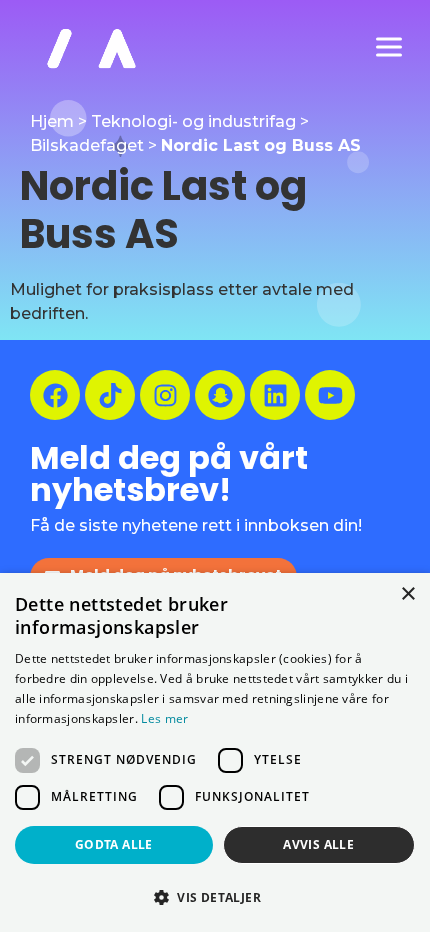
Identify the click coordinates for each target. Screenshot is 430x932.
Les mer (164, 718)
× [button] (407, 594)
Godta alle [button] (114, 844)
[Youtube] (330, 395)
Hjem (52, 121)
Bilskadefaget (87, 145)
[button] (215, 897)
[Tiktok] (110, 395)
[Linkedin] (275, 395)
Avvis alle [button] (318, 844)
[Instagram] (165, 395)
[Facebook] (55, 395)
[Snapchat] (220, 395)
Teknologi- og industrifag (193, 121)
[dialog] (215, 752)
